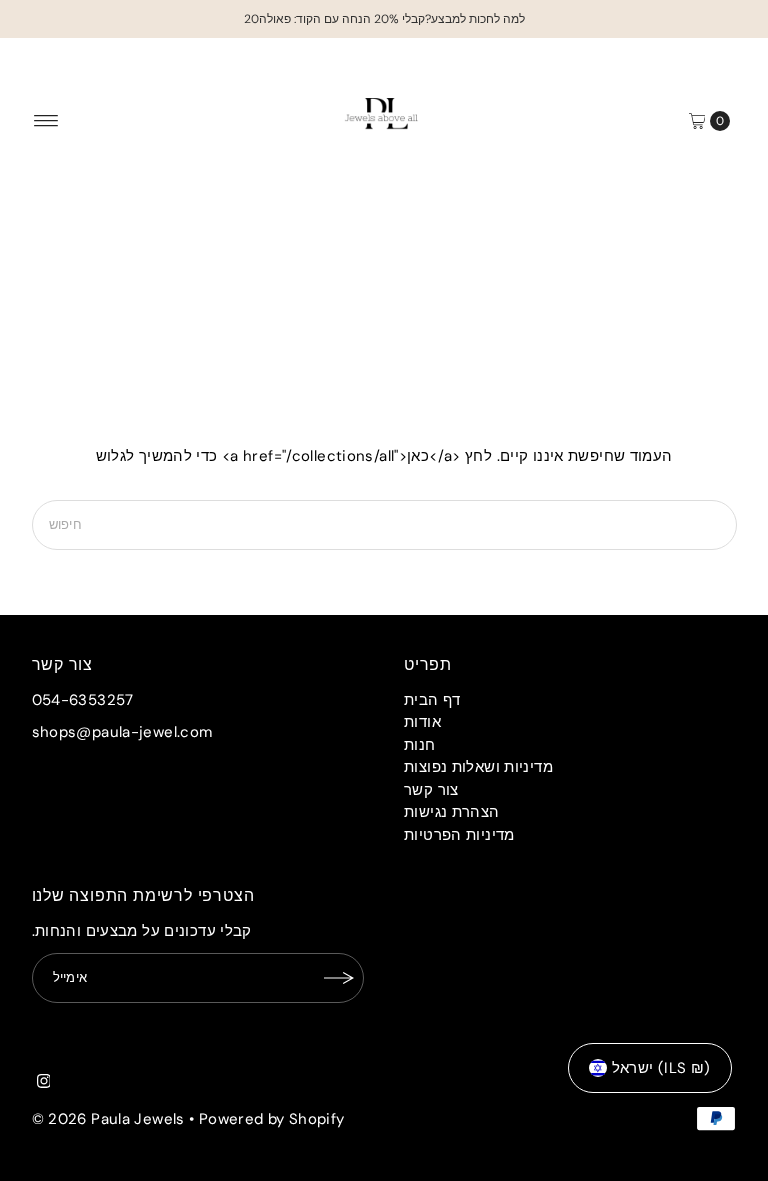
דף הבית (432, 700)
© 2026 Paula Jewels (108, 1119)
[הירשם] (339, 978)
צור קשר (431, 790)
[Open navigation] (46, 121)
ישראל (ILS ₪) (661, 1068)
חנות (420, 745)
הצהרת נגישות (452, 812)
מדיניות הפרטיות (459, 835)
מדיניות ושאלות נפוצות (478, 767)
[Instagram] (44, 1083)
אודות (422, 722)
